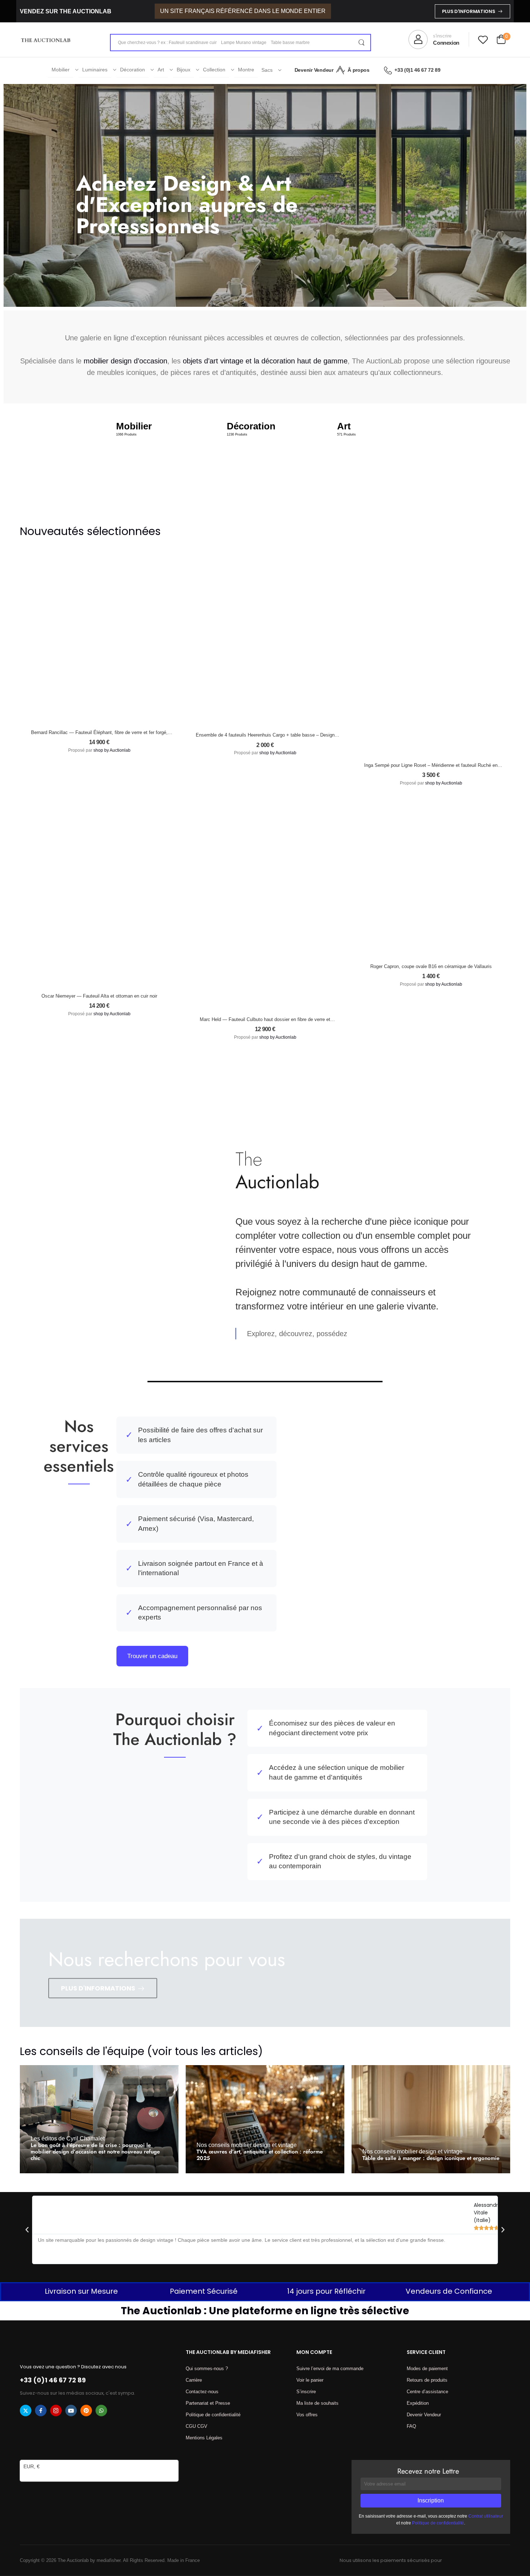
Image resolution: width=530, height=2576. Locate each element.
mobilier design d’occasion (125, 361)
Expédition (418, 2403)
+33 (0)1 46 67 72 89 (417, 70)
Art (161, 70)
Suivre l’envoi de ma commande (330, 2369)
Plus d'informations (469, 11)
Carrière (194, 2380)
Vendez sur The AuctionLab (66, 11)
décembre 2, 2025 (268, 2168)
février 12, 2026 (430, 2168)
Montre (246, 70)
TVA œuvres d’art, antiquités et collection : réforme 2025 (260, 2155)
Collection (214, 70)
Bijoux (184, 70)
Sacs (267, 70)
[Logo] (46, 40)
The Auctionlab (57, 2168)
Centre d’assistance (427, 2392)
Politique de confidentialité (213, 2415)
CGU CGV (196, 2426)
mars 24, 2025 (97, 2168)
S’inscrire (306, 2392)
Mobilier (61, 70)
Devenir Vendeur (314, 70)
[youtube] (71, 2411)
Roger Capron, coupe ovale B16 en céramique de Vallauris (431, 966)
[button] (27, 2230)
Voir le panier (310, 2380)
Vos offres (307, 2415)
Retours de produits (427, 2380)
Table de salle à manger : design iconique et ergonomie (431, 2158)
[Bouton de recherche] (361, 43)
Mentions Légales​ (204, 2438)
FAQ (411, 2426)
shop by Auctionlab (112, 750)
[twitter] (26, 2411)
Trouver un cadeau (152, 1656)
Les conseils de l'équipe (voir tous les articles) (141, 2051)
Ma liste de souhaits (317, 2403)
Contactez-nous (202, 2392)
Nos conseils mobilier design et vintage (247, 2145)
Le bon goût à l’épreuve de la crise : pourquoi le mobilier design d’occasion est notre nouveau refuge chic (95, 2152)
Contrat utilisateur (486, 2516)
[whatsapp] (101, 2411)
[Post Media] (99, 2119)
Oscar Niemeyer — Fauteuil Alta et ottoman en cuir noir (99, 996)
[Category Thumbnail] (154, 459)
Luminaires (95, 70)
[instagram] (56, 2411)
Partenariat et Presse (208, 2403)
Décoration (132, 70)
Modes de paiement (427, 2369)
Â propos (358, 70)
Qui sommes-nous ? (207, 2369)
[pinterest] (86, 2411)
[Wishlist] (483, 39)
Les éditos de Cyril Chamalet (68, 2138)
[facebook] (41, 2411)
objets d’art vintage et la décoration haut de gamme (265, 361)
